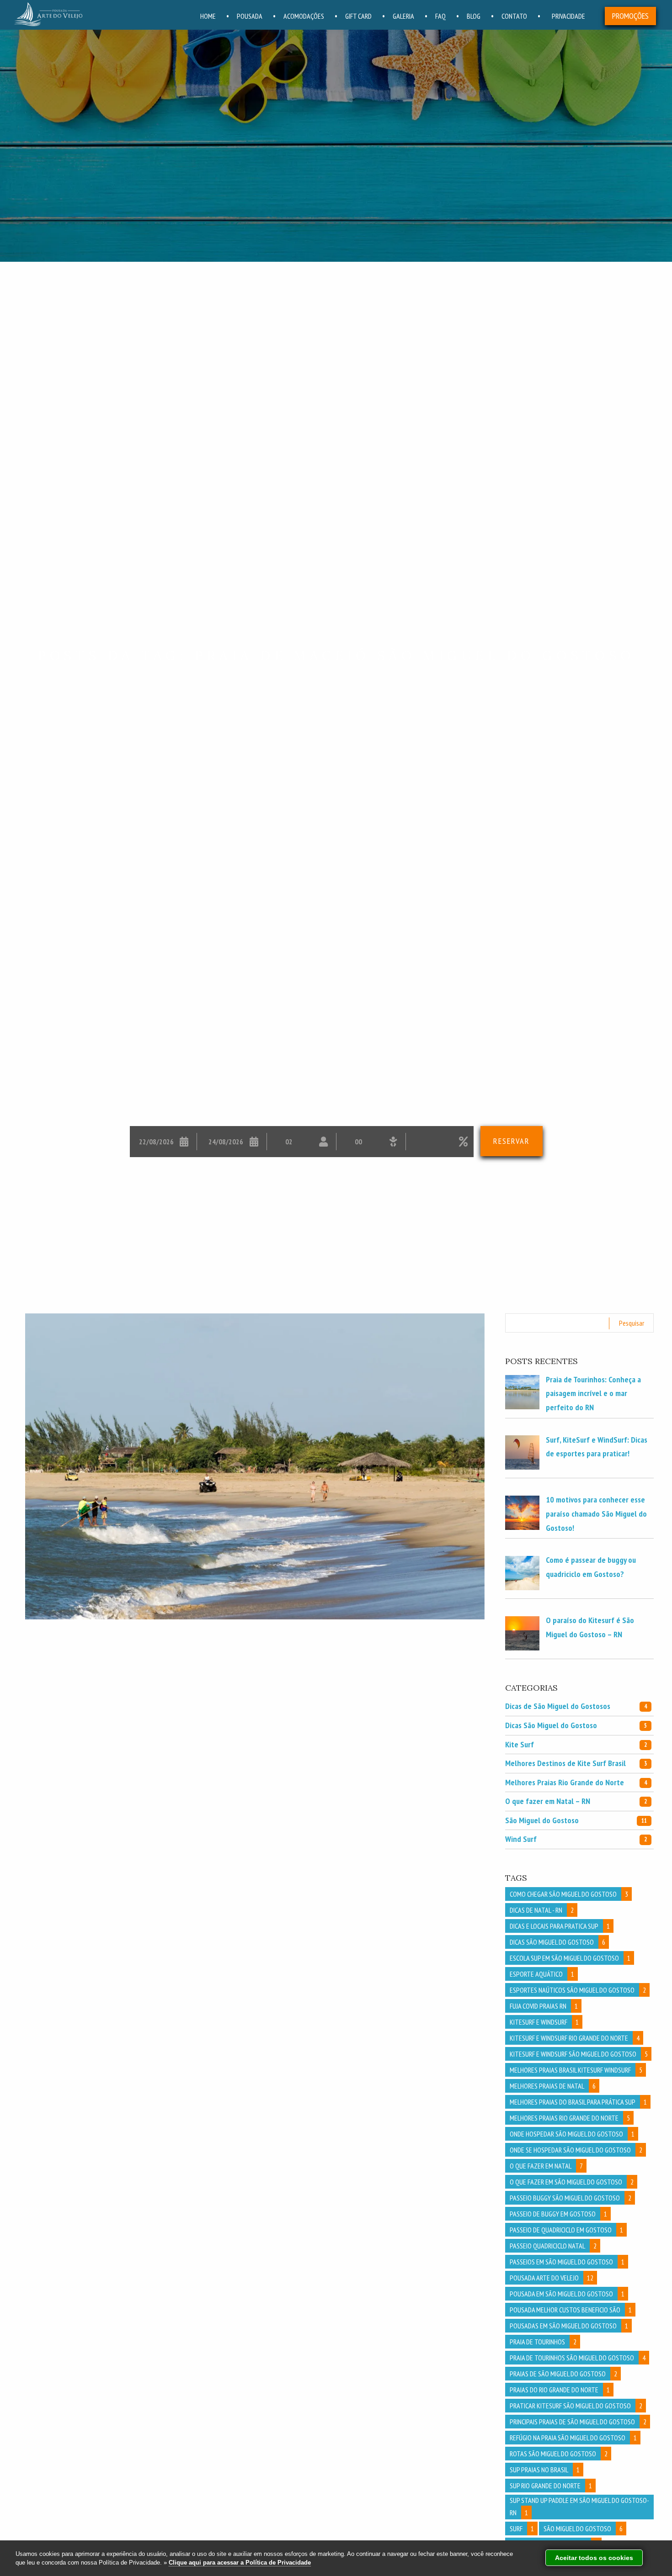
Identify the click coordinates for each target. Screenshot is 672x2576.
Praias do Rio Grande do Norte (560, 2390)
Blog (474, 16)
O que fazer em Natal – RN (576, 1801)
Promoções (630, 16)
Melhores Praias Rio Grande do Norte (576, 1782)
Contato (514, 16)
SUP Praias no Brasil (545, 2470)
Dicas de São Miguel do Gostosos (576, 1706)
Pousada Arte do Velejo (552, 2278)
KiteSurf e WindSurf (544, 2022)
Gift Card (358, 16)
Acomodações (304, 16)
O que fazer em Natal (546, 2166)
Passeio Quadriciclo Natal (553, 2246)
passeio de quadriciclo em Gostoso (566, 2230)
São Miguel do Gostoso (576, 1820)
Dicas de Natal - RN (542, 1910)
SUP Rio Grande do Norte (551, 2486)
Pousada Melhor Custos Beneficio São (571, 2310)
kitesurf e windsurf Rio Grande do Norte (575, 2038)
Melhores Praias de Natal (553, 2086)
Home (208, 16)
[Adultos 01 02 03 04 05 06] (301, 1142)
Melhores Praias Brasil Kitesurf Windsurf (576, 2070)
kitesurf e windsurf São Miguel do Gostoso (579, 2054)
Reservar (512, 1141)
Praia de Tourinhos (543, 2342)
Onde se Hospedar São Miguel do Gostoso (576, 2150)
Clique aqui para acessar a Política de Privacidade (240, 2563)
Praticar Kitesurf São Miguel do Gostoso (576, 2406)
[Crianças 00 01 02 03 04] (371, 1142)
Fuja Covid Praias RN (544, 2006)
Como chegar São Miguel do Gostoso (569, 1894)
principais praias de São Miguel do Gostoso (578, 2422)
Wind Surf (576, 1839)
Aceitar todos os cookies (594, 2558)
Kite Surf (576, 1744)
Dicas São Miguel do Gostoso (576, 1725)
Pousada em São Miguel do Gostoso (567, 2294)
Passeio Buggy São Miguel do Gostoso (571, 2198)
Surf (522, 2528)
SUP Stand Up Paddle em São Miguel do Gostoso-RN (579, 2506)
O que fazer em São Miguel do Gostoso (572, 2182)
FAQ (440, 16)
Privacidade (568, 16)
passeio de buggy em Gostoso (558, 2214)
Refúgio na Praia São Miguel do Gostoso (573, 2438)
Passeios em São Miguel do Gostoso (567, 2262)
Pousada (250, 16)
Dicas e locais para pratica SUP (560, 1926)
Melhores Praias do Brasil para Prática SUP (578, 2102)
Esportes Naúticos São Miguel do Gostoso (578, 1990)
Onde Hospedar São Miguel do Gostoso (572, 2134)
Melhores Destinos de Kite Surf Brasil (576, 1763)
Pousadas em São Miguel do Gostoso (569, 2326)
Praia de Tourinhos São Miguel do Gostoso (578, 2358)
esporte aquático (542, 1974)
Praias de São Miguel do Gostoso (563, 2374)
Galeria (403, 16)
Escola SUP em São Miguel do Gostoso (570, 1958)
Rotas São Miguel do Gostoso (559, 2454)
